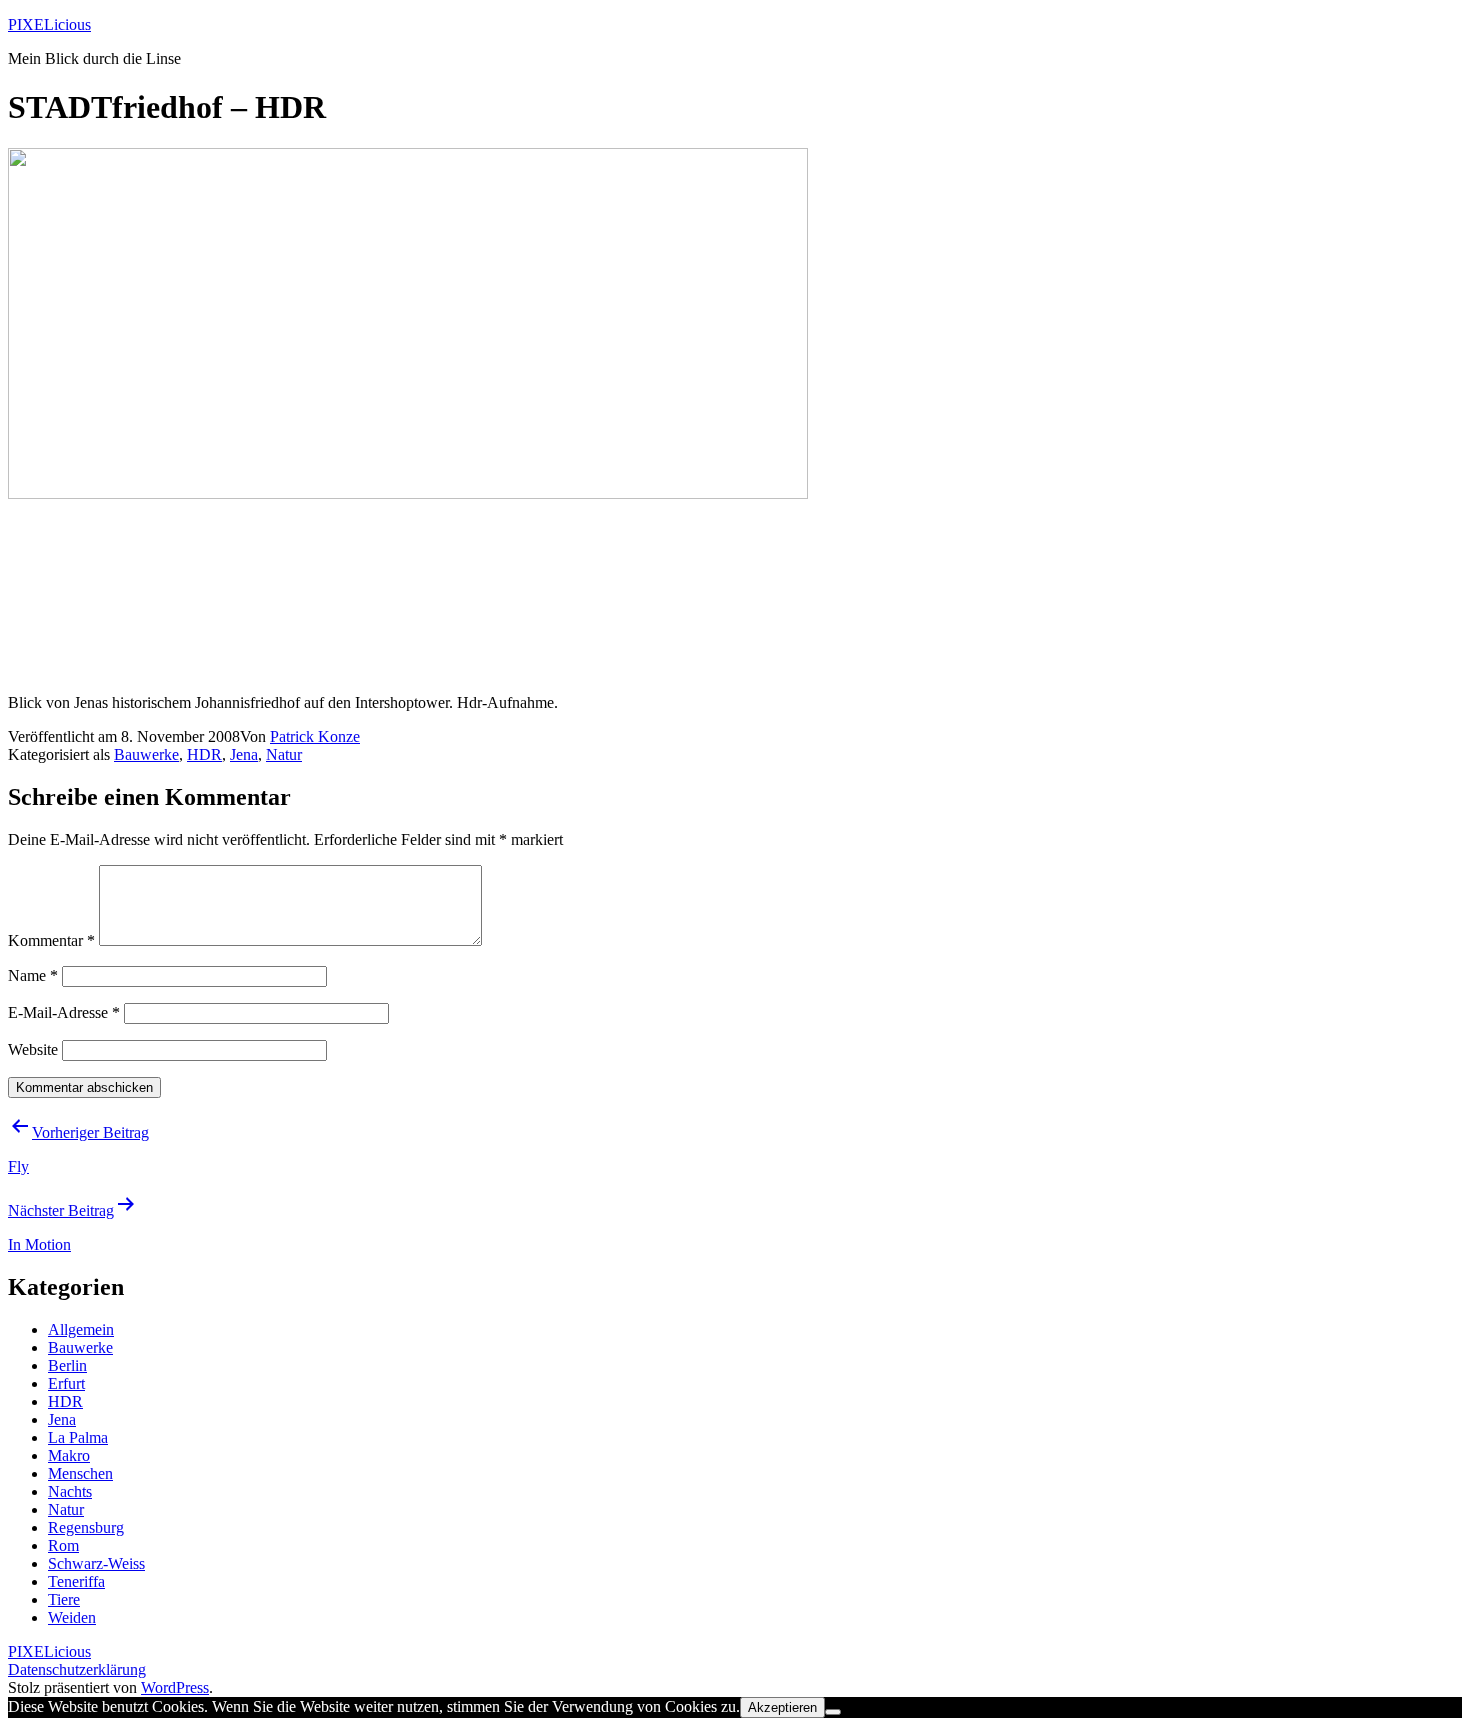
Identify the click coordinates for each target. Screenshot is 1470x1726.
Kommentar (51, 940)
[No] (833, 1712)
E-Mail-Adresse (64, 1012)
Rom (63, 1545)
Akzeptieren (782, 1707)
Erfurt (66, 1383)
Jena (244, 754)
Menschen (80, 1473)
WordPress (175, 1687)
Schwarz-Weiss (96, 1563)
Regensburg (86, 1527)
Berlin (67, 1365)
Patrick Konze (315, 736)
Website (33, 1049)
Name (33, 975)
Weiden (72, 1617)
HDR (204, 754)
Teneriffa (76, 1581)
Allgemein (81, 1329)
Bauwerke (146, 754)
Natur (284, 754)
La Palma (78, 1437)
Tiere (64, 1599)
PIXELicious (49, 24)
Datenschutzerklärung (77, 1669)
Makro (69, 1455)
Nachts (70, 1491)
